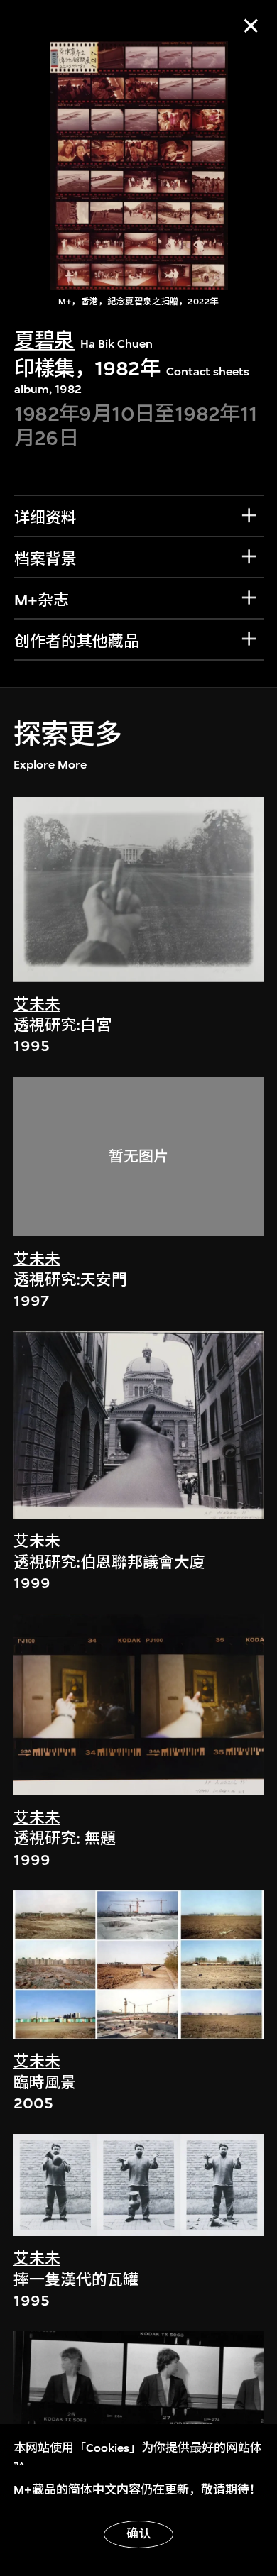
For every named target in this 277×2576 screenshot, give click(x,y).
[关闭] (251, 26)
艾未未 (37, 1005)
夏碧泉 (44, 341)
